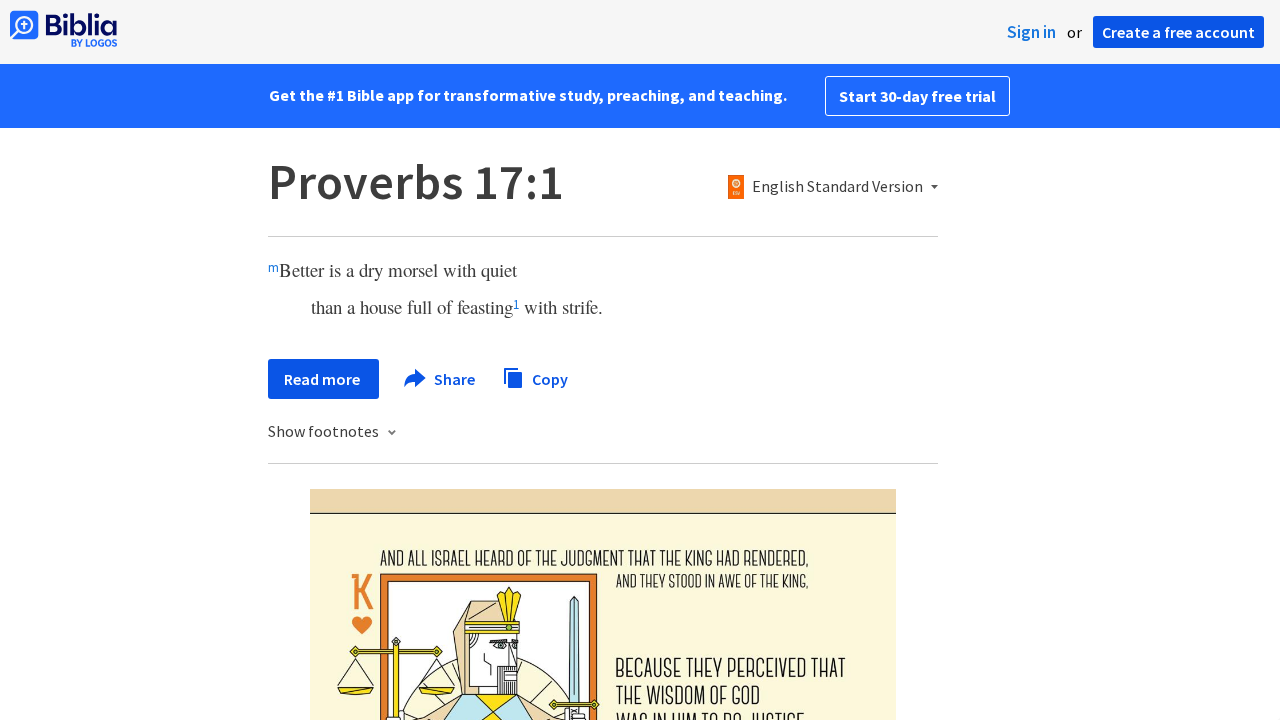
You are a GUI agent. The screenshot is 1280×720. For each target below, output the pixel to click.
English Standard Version (837, 187)
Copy (548, 378)
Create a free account (1178, 32)
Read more (323, 379)
